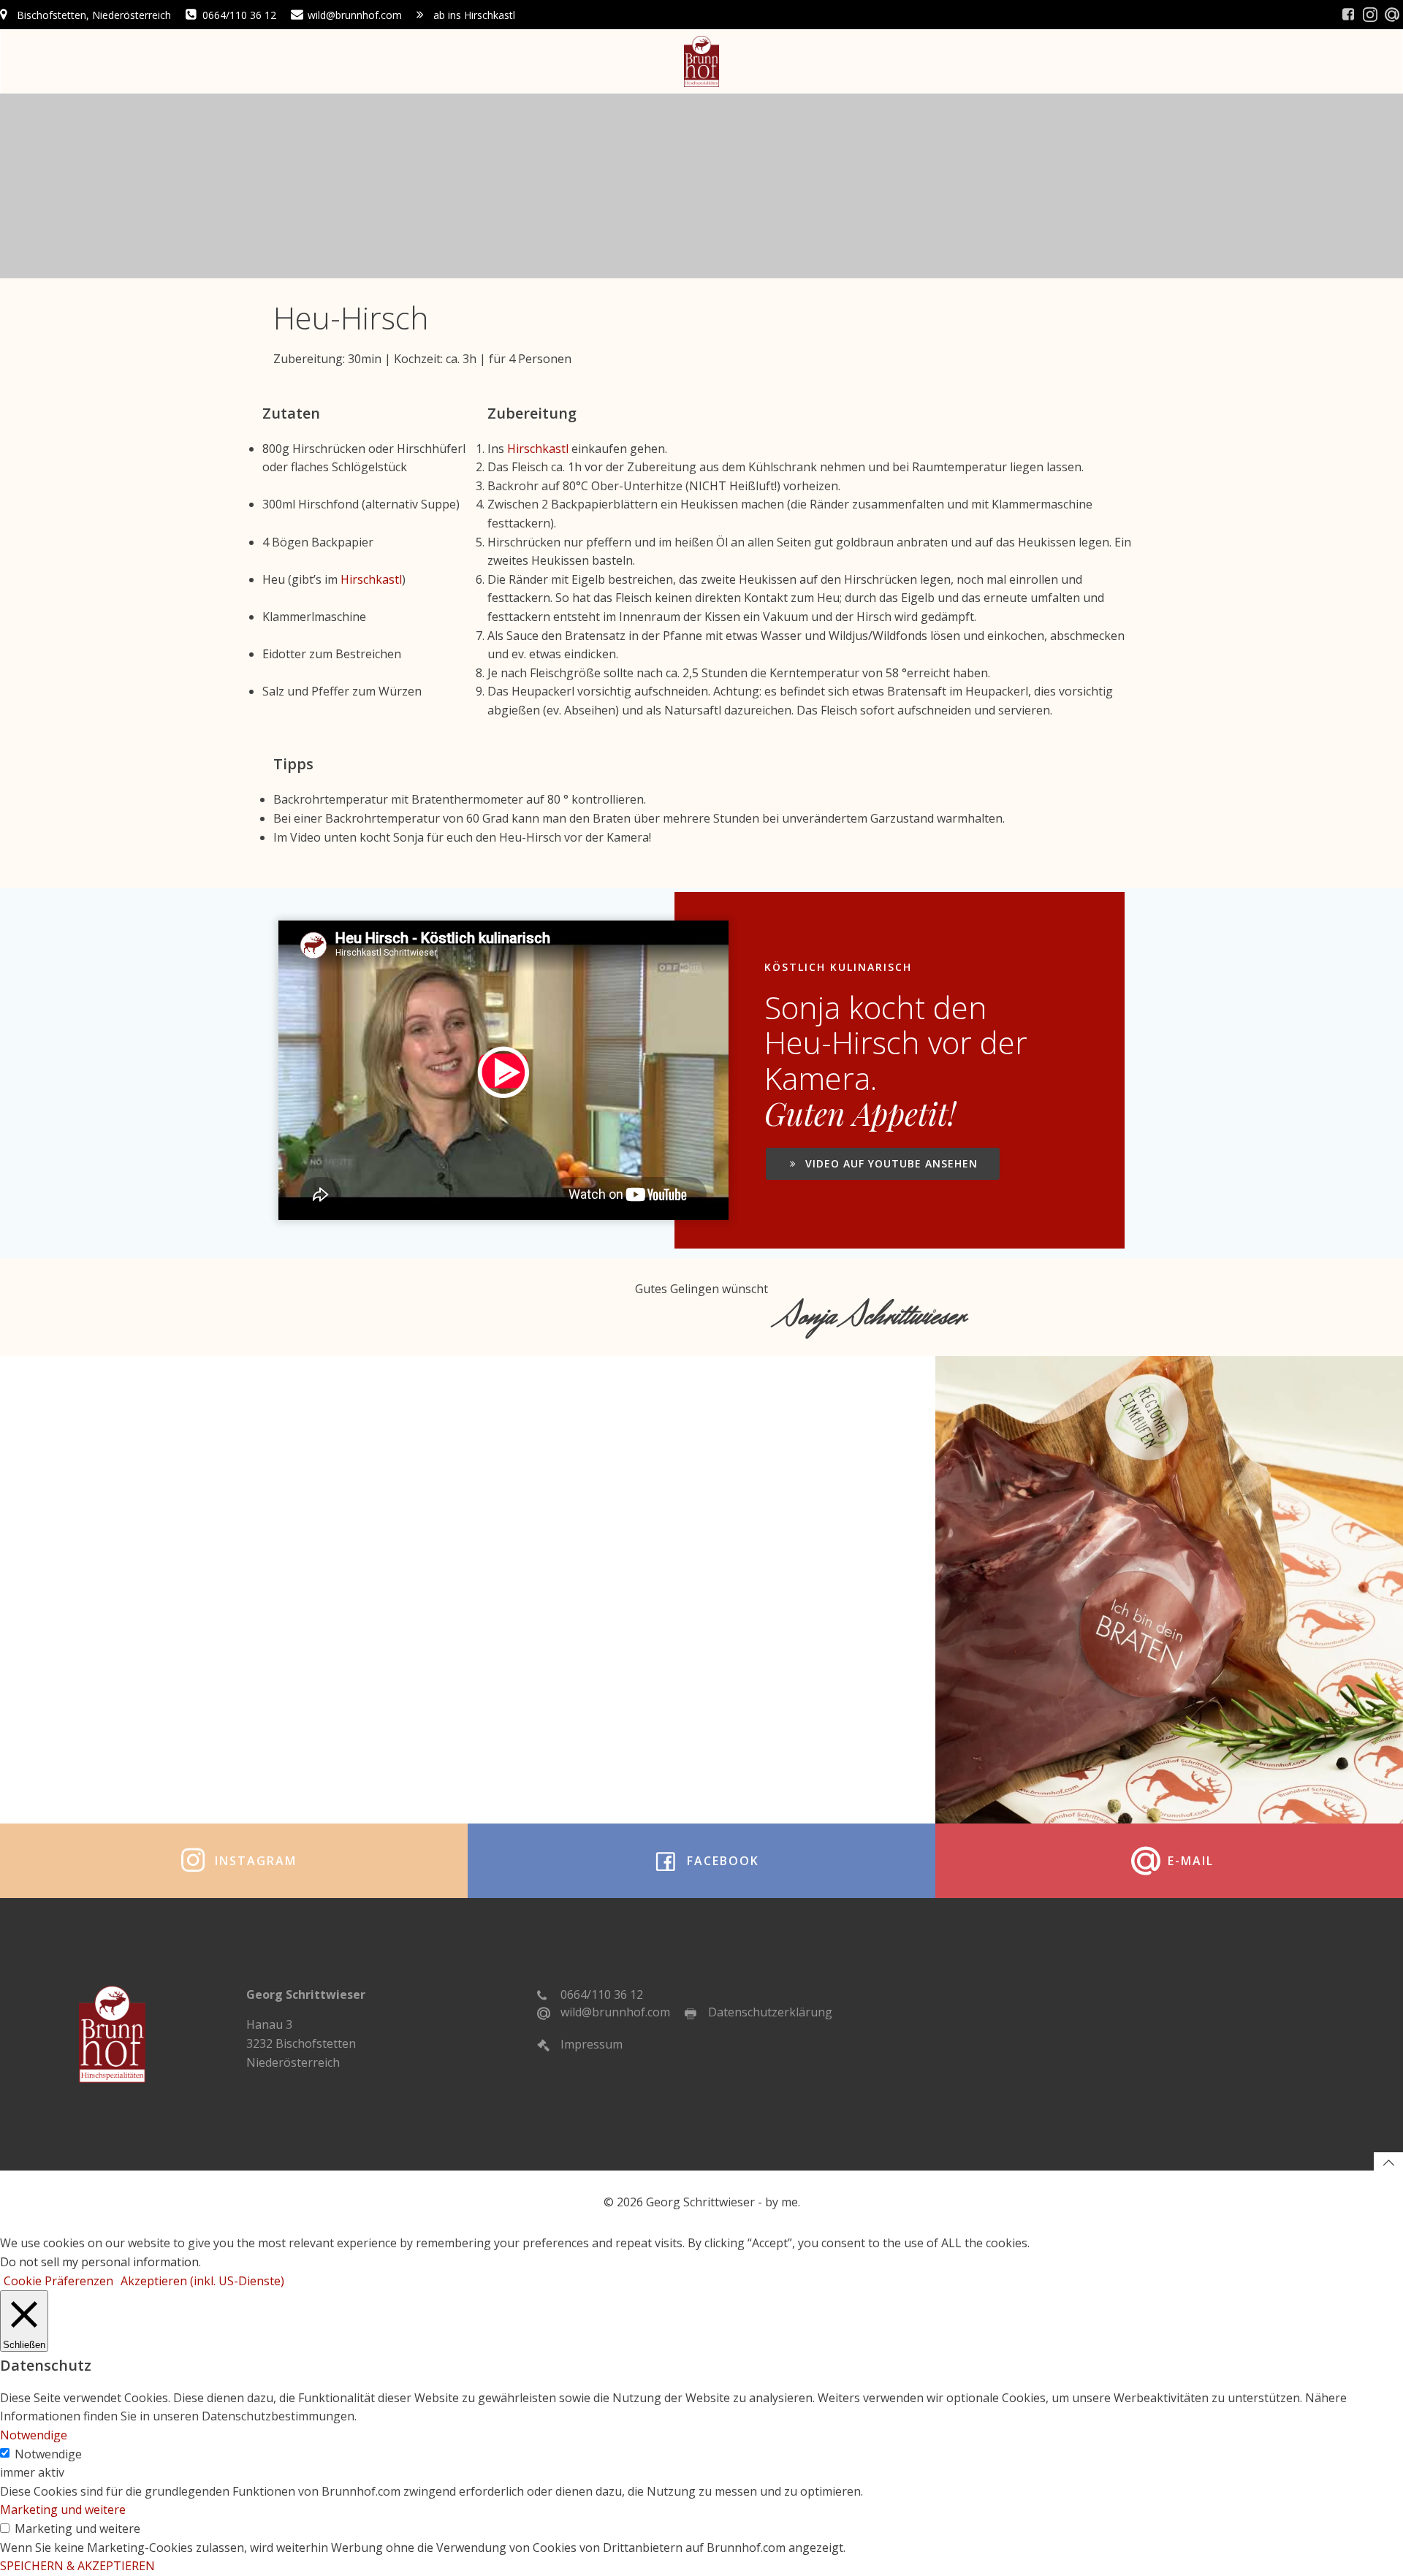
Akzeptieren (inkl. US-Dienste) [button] (202, 2281)
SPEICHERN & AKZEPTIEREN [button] (77, 2566)
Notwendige (48, 2454)
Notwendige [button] (34, 2435)
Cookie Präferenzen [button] (58, 2281)
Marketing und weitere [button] (63, 2510)
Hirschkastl (371, 579)
